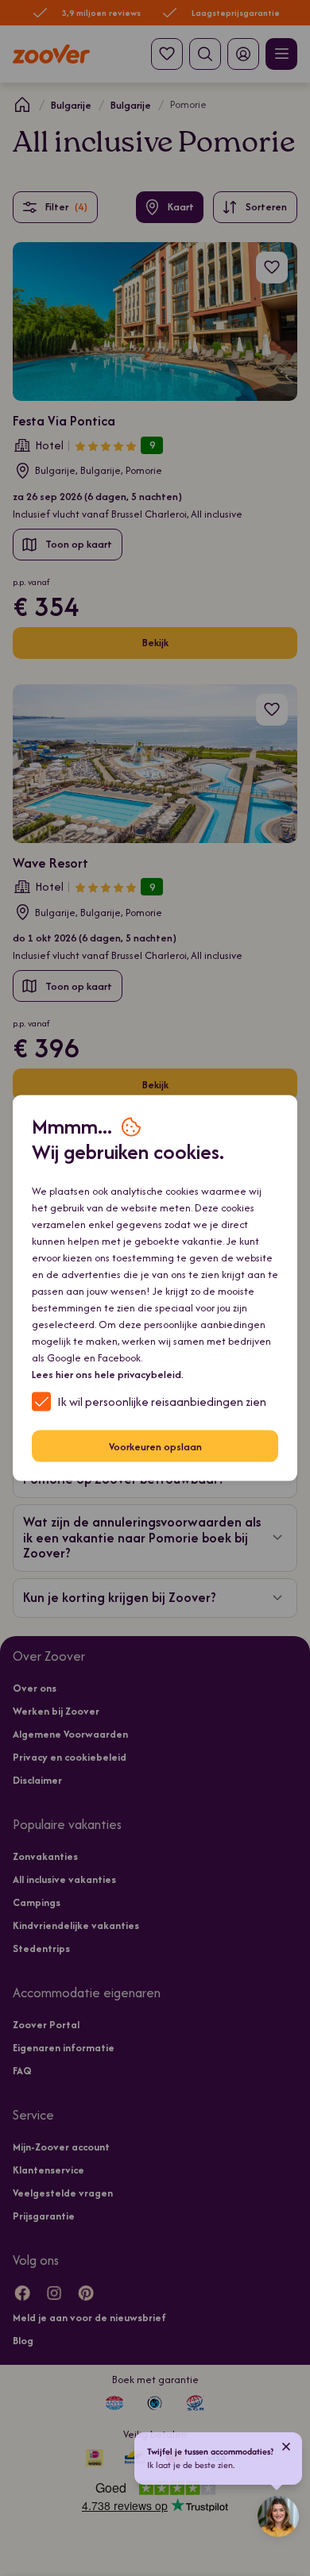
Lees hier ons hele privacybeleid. (108, 1375)
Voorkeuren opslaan (155, 1446)
